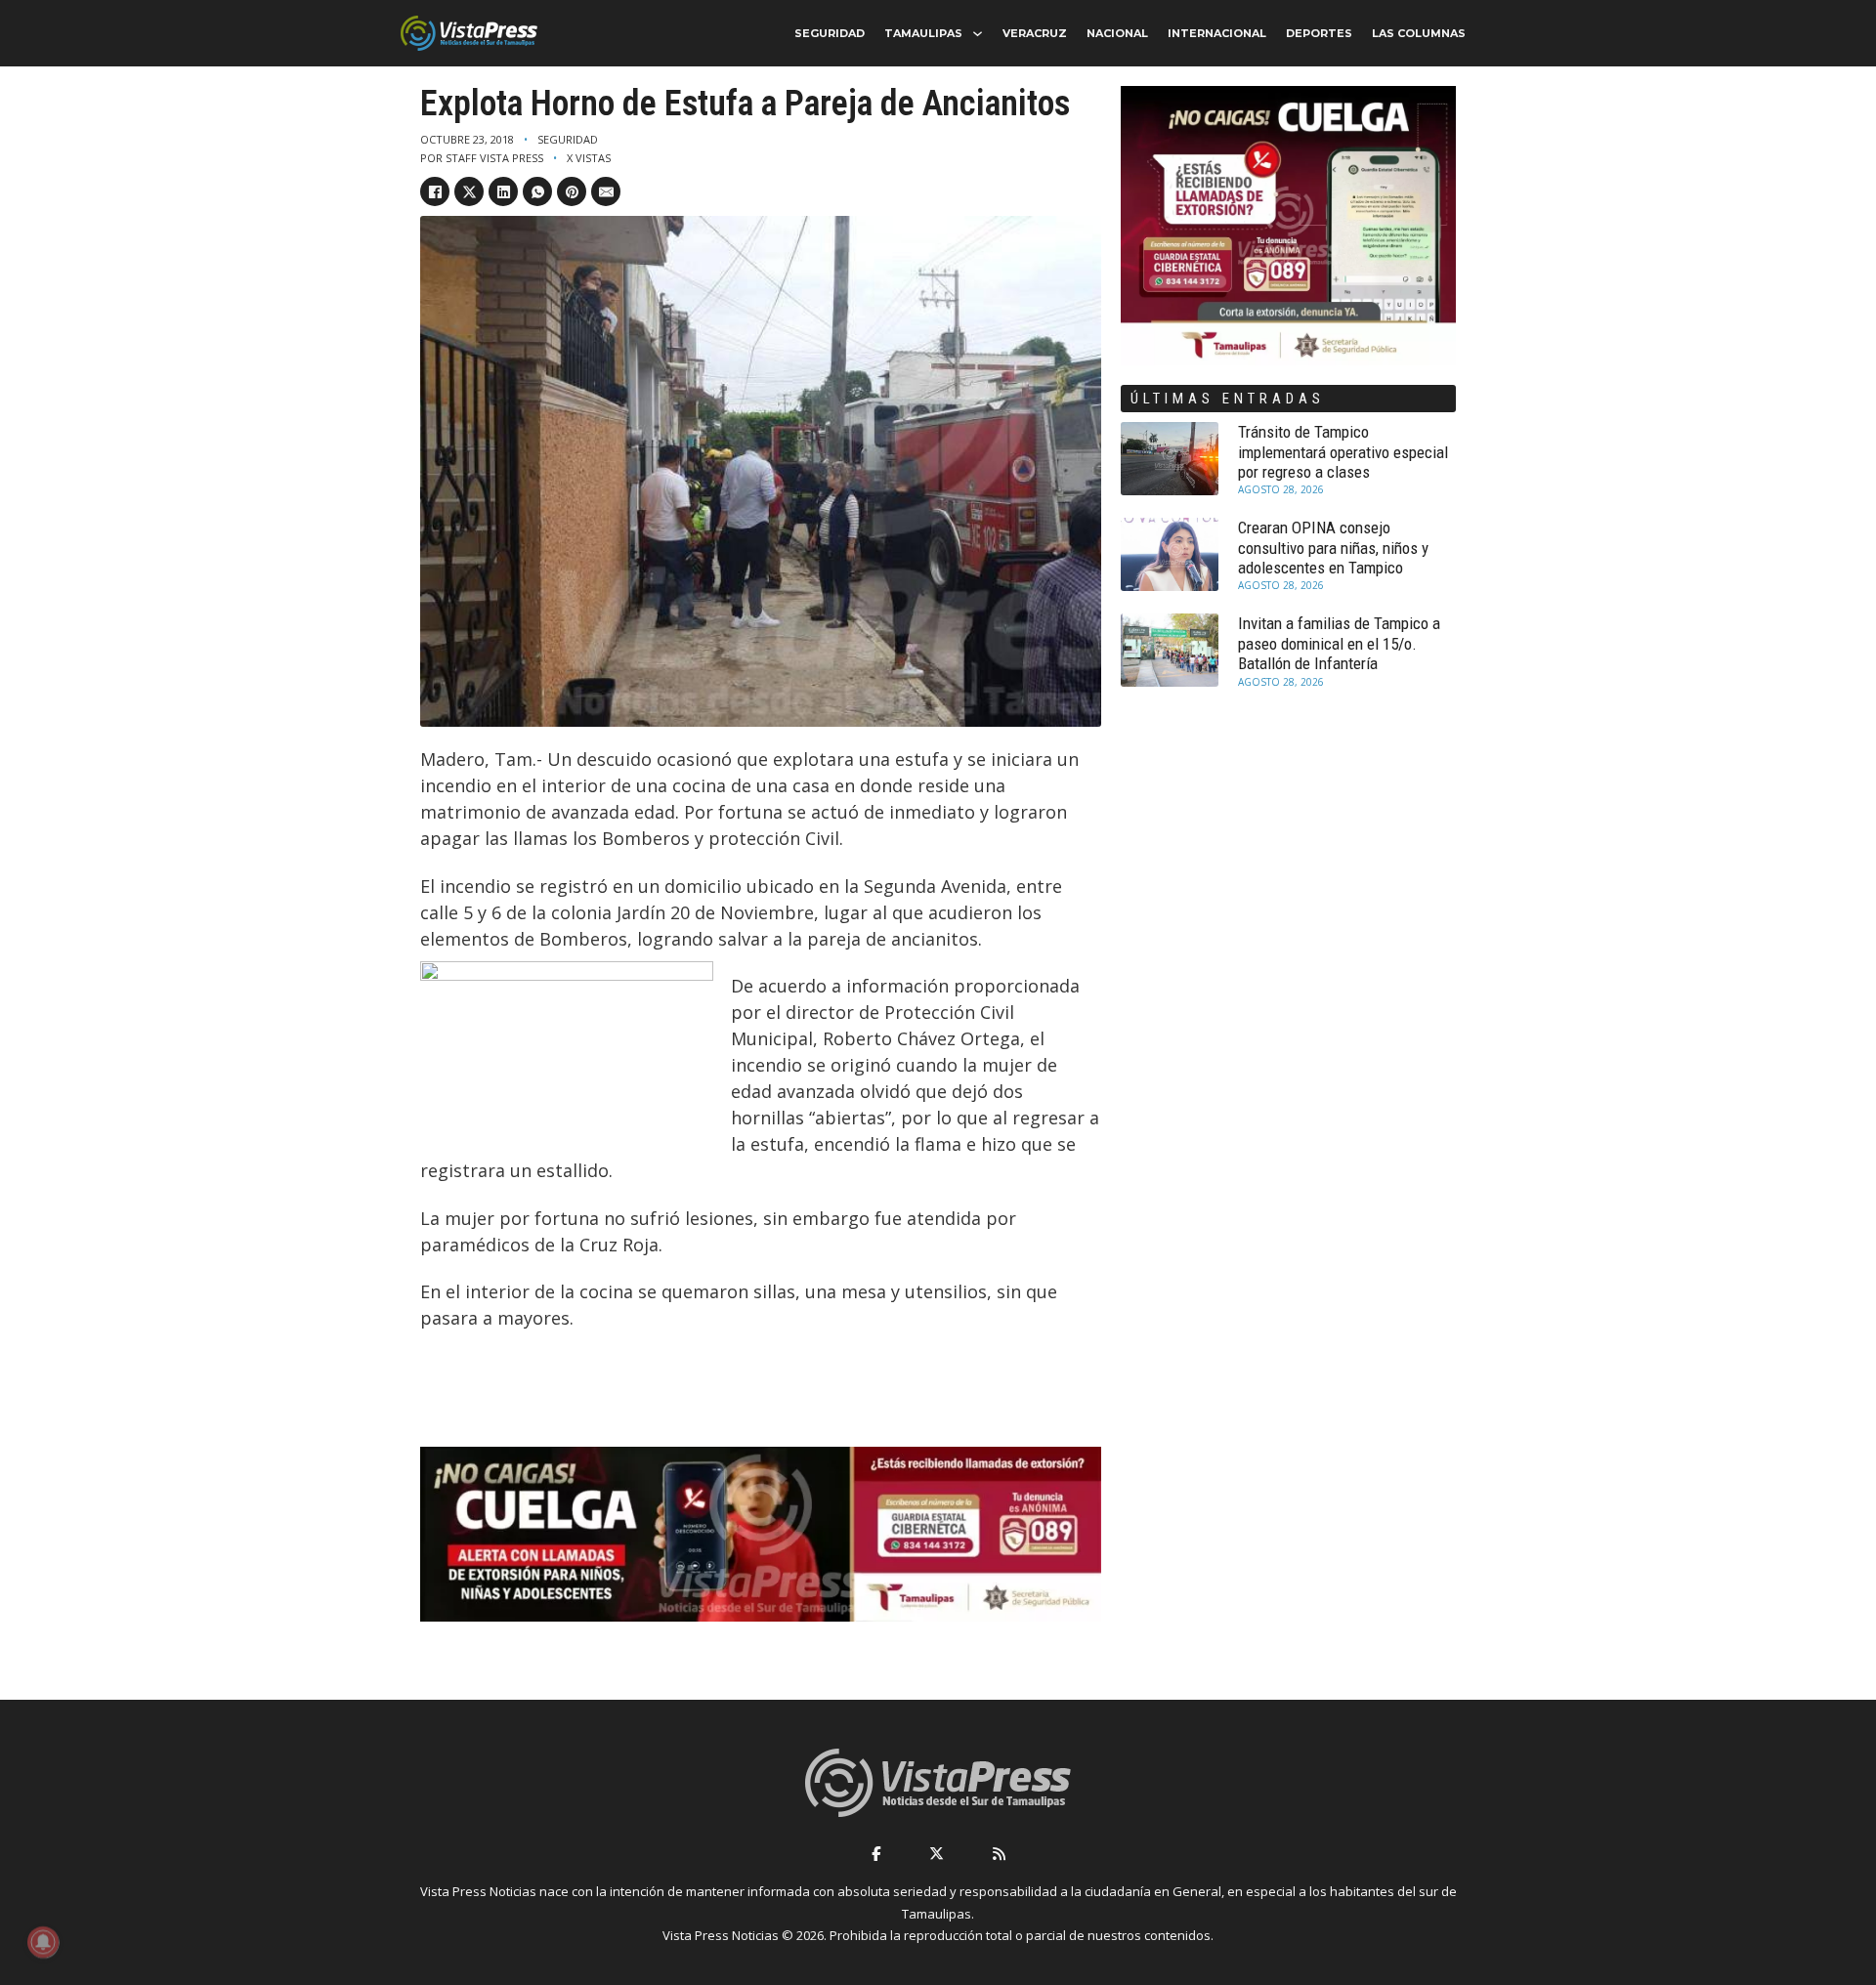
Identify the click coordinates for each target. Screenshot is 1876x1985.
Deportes (1319, 33)
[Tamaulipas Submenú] (978, 34)
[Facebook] (435, 191)
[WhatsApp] (537, 191)
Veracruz (1035, 33)
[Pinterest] (572, 191)
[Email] (606, 191)
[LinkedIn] (503, 191)
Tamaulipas (923, 33)
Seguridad (830, 33)
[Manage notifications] (43, 1942)
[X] (469, 191)
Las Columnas (1419, 33)
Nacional (1117, 33)
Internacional (1217, 33)
